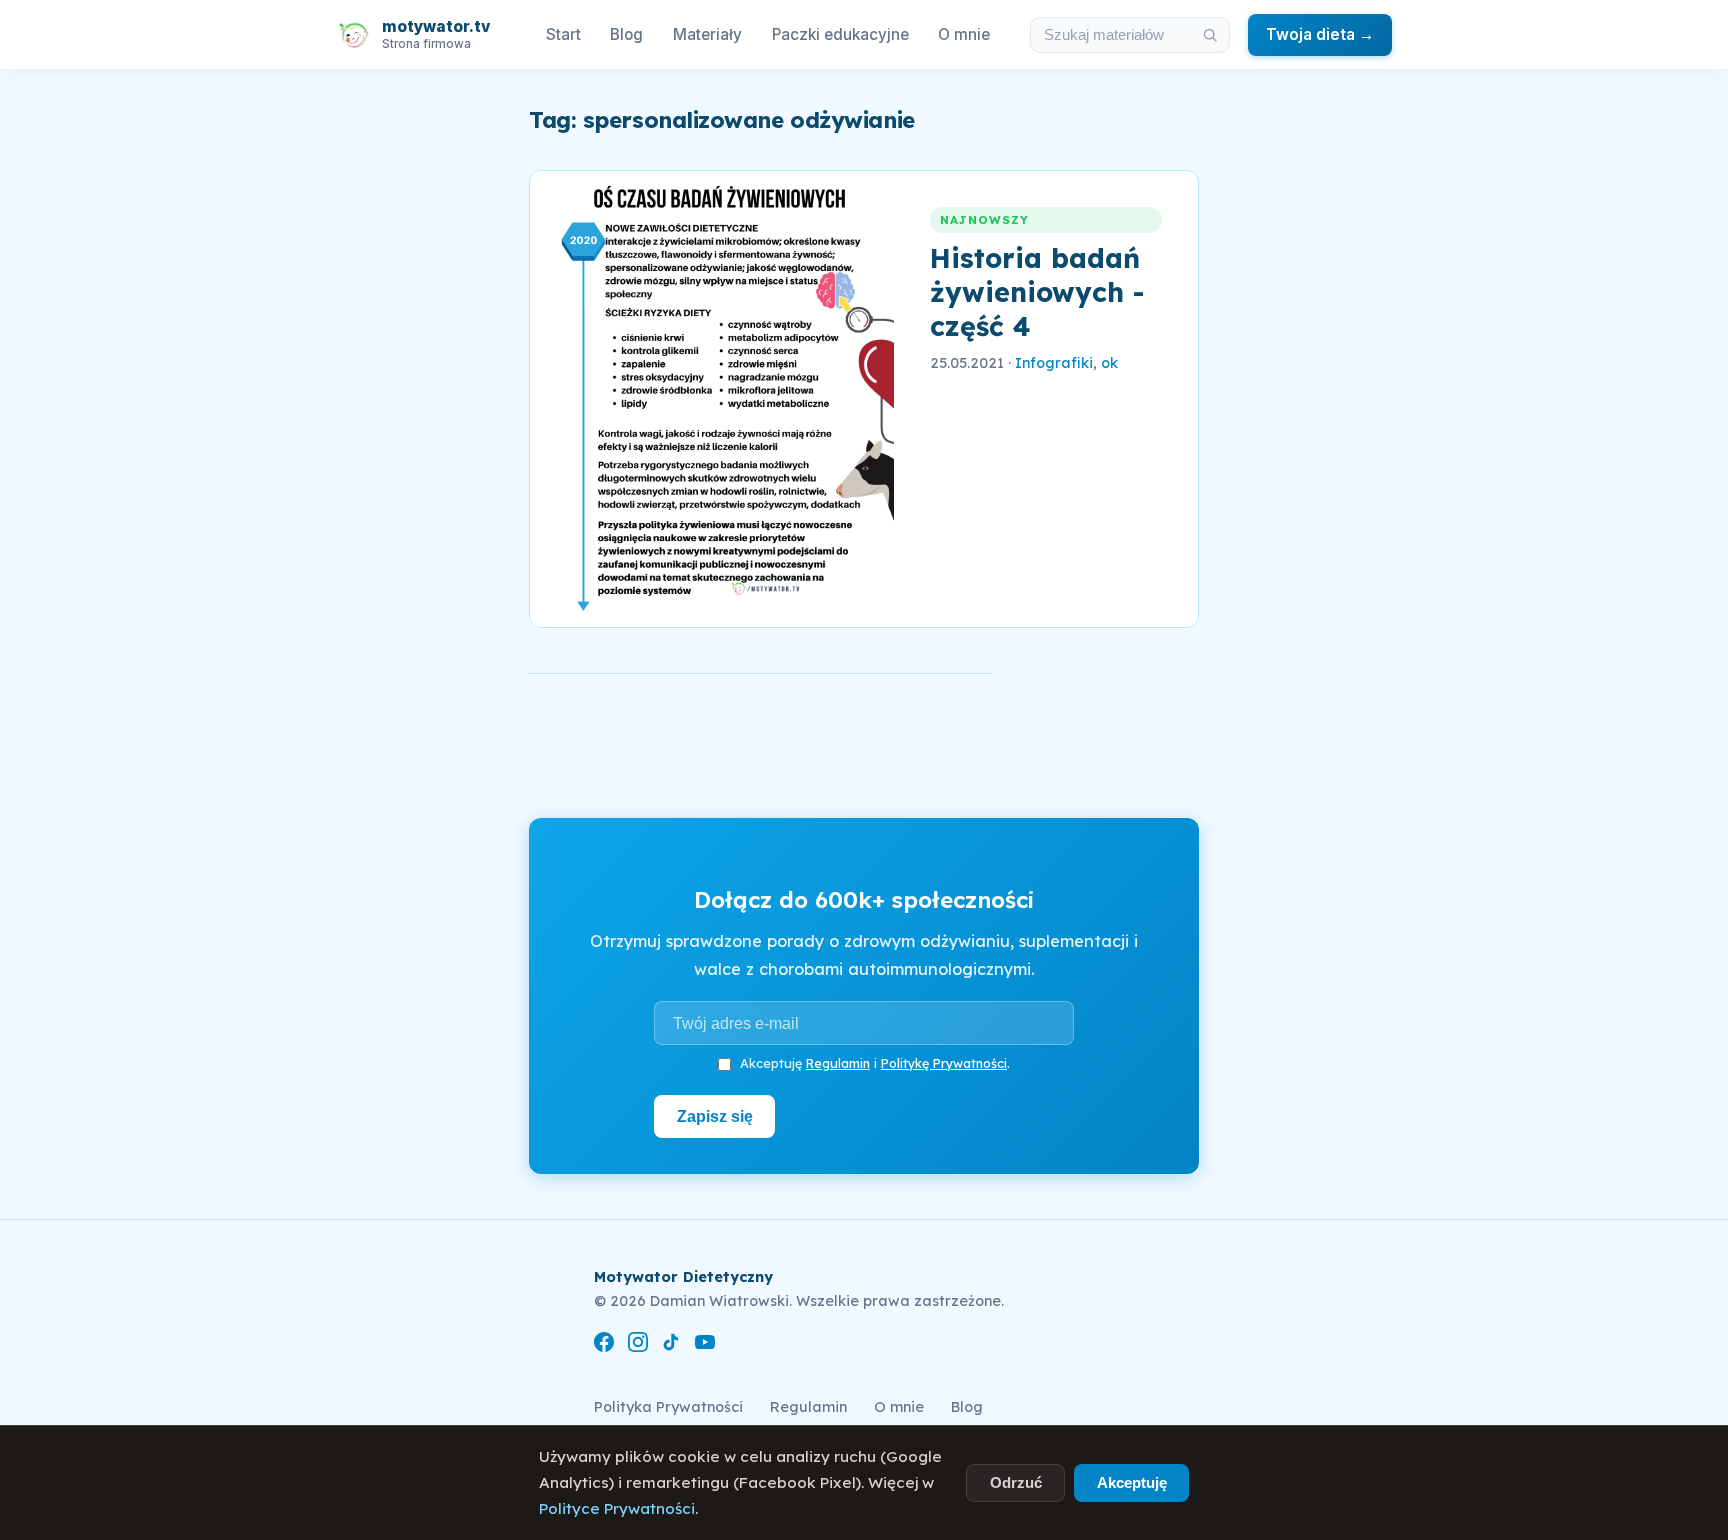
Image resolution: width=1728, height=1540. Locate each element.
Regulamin (838, 1063)
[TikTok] (671, 1345)
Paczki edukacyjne (840, 34)
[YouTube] (705, 1345)
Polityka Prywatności (668, 1407)
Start (563, 34)
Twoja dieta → (1320, 34)
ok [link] (1109, 363)
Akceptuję (1132, 1482)
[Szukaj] (1210, 35)
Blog (626, 34)
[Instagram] (638, 1345)
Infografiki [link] (1054, 363)
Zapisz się (715, 1116)
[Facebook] (604, 1345)
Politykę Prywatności (944, 1063)
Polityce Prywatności (617, 1508)
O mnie (964, 34)
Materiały (707, 34)
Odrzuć (1016, 1482)
